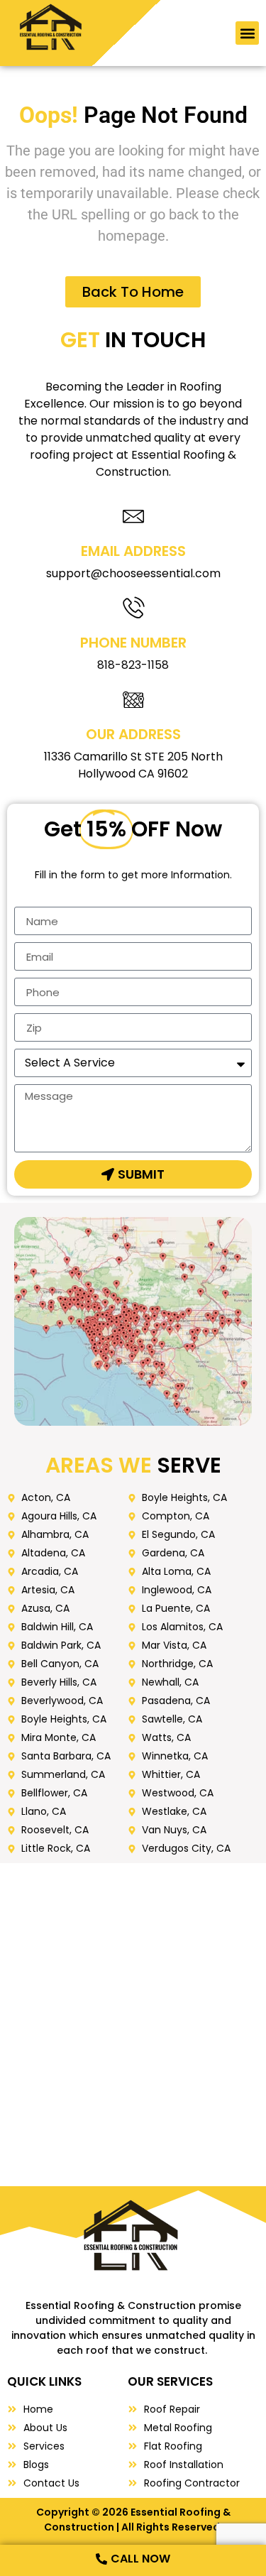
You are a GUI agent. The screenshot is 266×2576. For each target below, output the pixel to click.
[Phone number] (133, 607)
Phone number (133, 643)
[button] (247, 33)
